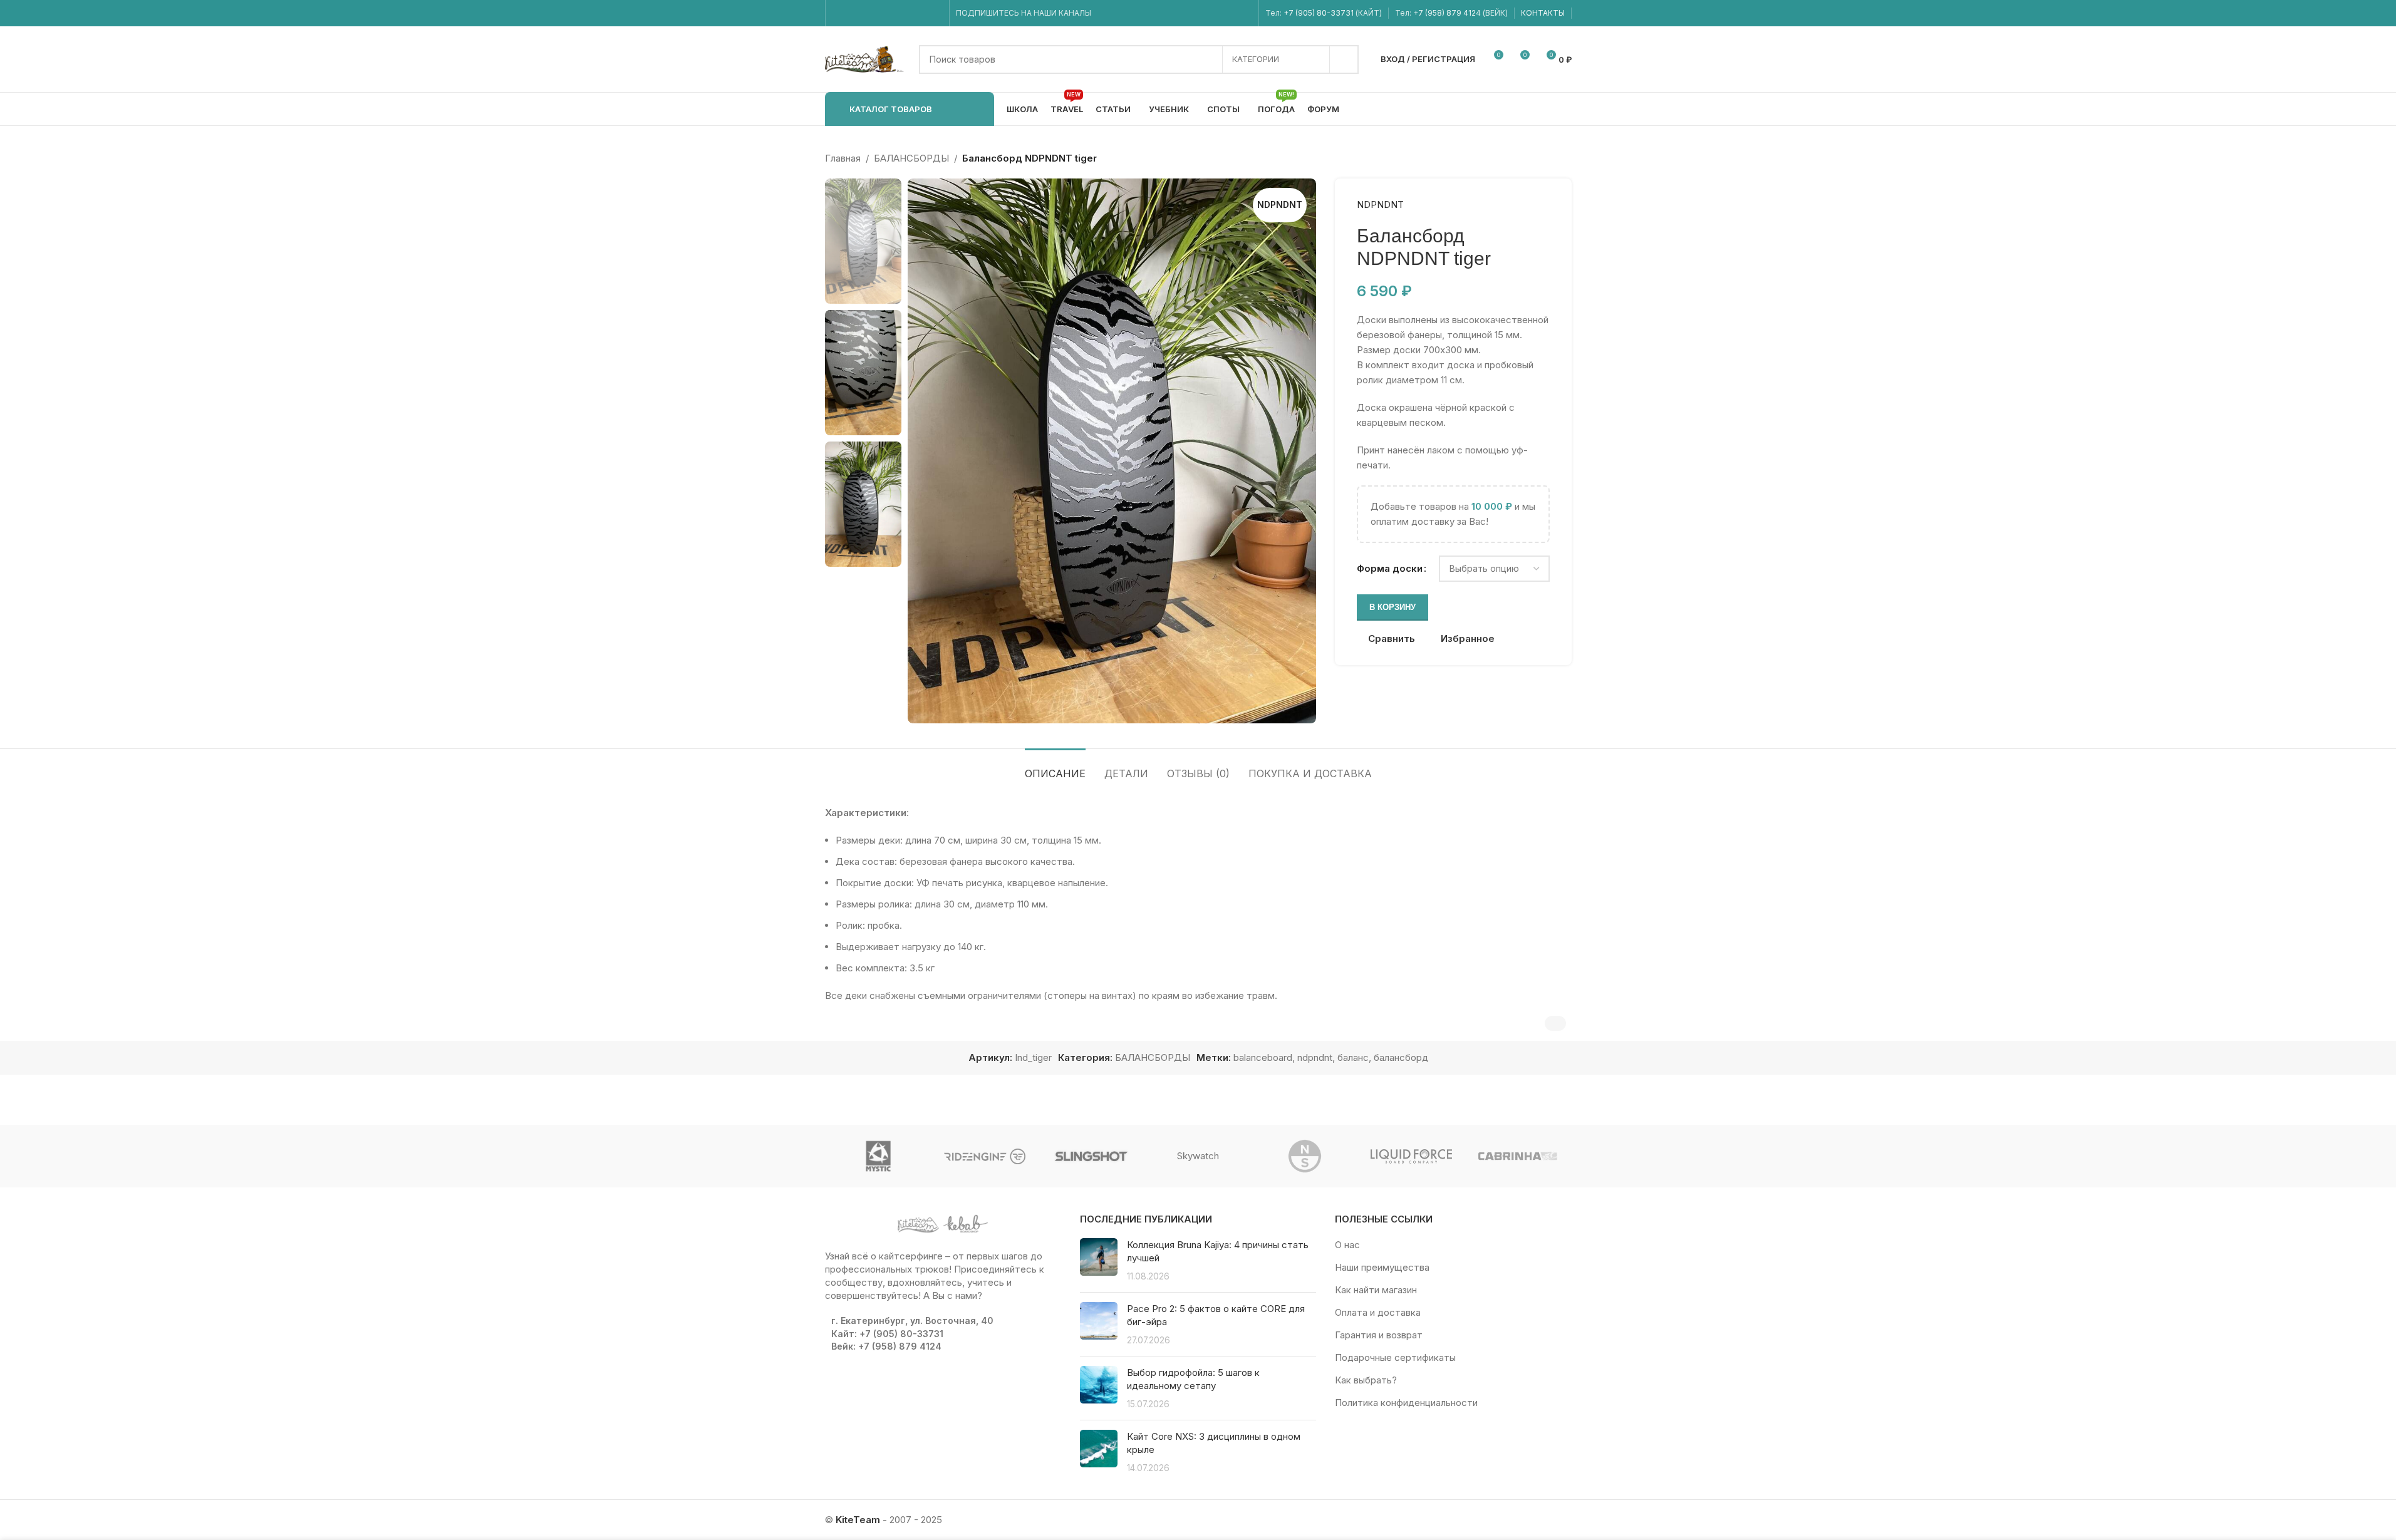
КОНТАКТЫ (1543, 13)
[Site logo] (866, 59)
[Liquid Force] (1411, 1156)
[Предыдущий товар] (1534, 158)
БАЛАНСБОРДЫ (911, 158)
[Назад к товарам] (1549, 158)
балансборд (1401, 1057)
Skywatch (1198, 1156)
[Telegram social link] (934, 13)
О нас (1347, 1245)
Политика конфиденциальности (1406, 1403)
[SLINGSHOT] (1091, 1156)
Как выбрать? (1366, 1380)
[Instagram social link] (855, 13)
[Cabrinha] (1518, 1156)
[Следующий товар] (1564, 158)
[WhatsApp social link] (903, 13)
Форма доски (1390, 568)
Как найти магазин (1376, 1290)
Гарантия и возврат (1379, 1335)
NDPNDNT (1380, 204)
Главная (843, 158)
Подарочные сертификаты (1395, 1357)
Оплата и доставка (1378, 1312)
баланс (1353, 1057)
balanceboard (1263, 1057)
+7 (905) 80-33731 (1319, 13)
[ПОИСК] (1344, 59)
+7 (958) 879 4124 (1448, 13)
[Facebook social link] (840, 13)
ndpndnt (1315, 1057)
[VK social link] (919, 13)
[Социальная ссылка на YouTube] (871, 13)
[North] (1305, 1156)
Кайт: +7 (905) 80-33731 (887, 1334)
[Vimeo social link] (887, 13)
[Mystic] (878, 1156)
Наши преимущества (1382, 1267)
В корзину (1392, 607)
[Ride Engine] (985, 1156)
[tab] (1055, 767)
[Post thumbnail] (1099, 1260)
